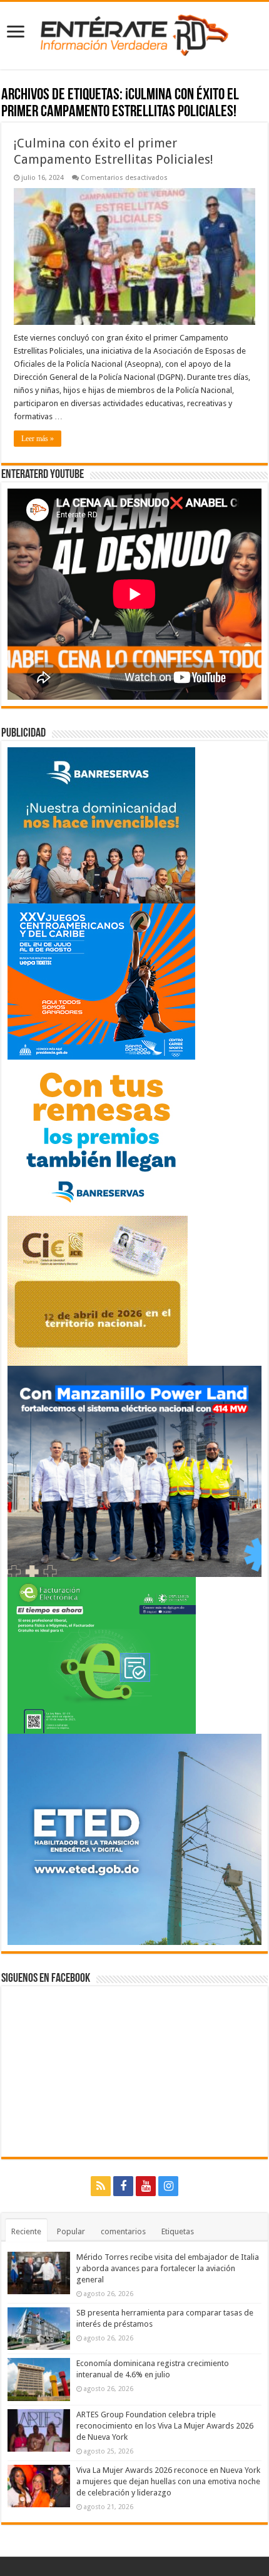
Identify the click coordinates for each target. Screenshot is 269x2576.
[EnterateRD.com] (134, 33)
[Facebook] (123, 2186)
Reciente (26, 2231)
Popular (71, 2231)
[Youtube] (146, 2186)
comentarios (123, 2231)
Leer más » (38, 439)
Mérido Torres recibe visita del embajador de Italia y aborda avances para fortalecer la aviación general (168, 2268)
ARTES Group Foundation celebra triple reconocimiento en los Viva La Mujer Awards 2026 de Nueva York (165, 2426)
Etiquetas (178, 2231)
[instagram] (168, 2186)
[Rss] (101, 2186)
